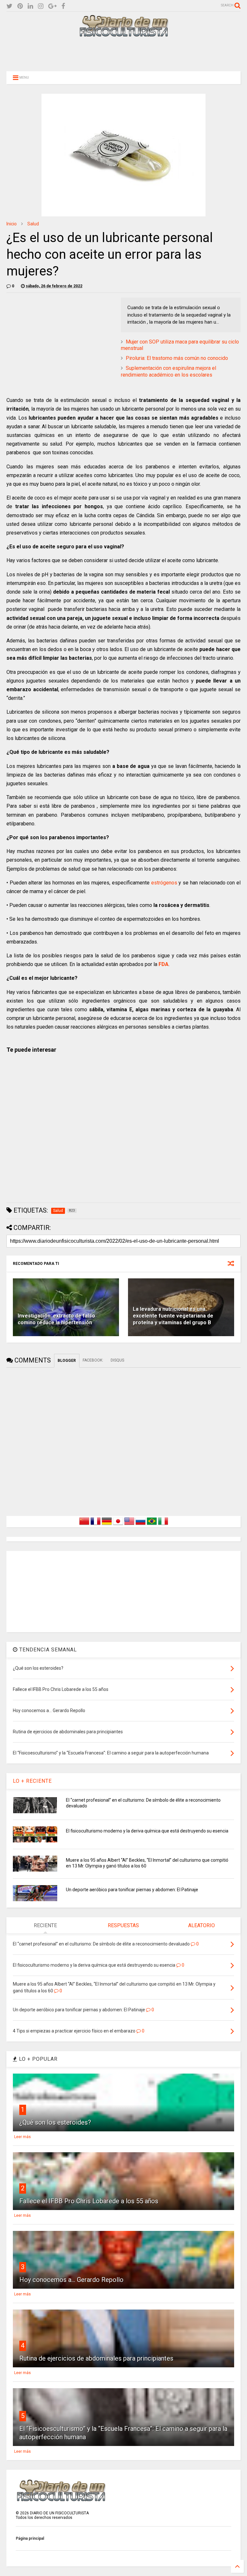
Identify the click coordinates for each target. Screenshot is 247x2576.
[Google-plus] (52, 6)
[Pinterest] (20, 6)
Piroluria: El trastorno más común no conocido (177, 358)
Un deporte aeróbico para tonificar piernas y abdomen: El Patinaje (132, 1890)
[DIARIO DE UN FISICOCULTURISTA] (123, 34)
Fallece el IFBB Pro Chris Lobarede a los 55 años (89, 2201)
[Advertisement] (123, 54)
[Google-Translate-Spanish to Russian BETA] (141, 1525)
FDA (164, 964)
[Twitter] (9, 6)
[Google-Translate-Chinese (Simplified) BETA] (84, 1525)
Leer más (23, 2137)
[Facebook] (63, 6)
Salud (33, 224)
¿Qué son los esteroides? (55, 2122)
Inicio (12, 224)
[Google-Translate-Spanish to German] (107, 1525)
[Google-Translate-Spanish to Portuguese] (152, 1525)
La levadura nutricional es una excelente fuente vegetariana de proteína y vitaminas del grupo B (173, 1316)
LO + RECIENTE (32, 1781)
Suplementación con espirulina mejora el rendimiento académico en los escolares (169, 371)
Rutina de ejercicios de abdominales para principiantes (96, 2358)
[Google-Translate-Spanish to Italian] (163, 1525)
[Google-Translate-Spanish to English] (129, 1525)
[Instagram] (41, 6)
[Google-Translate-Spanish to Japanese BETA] (118, 1525)
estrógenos (164, 883)
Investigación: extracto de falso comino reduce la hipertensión (56, 1319)
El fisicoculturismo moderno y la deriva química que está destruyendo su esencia (147, 1831)
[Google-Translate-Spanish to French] (96, 1525)
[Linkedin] (30, 6)
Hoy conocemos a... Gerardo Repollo (71, 2280)
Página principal (30, 2538)
